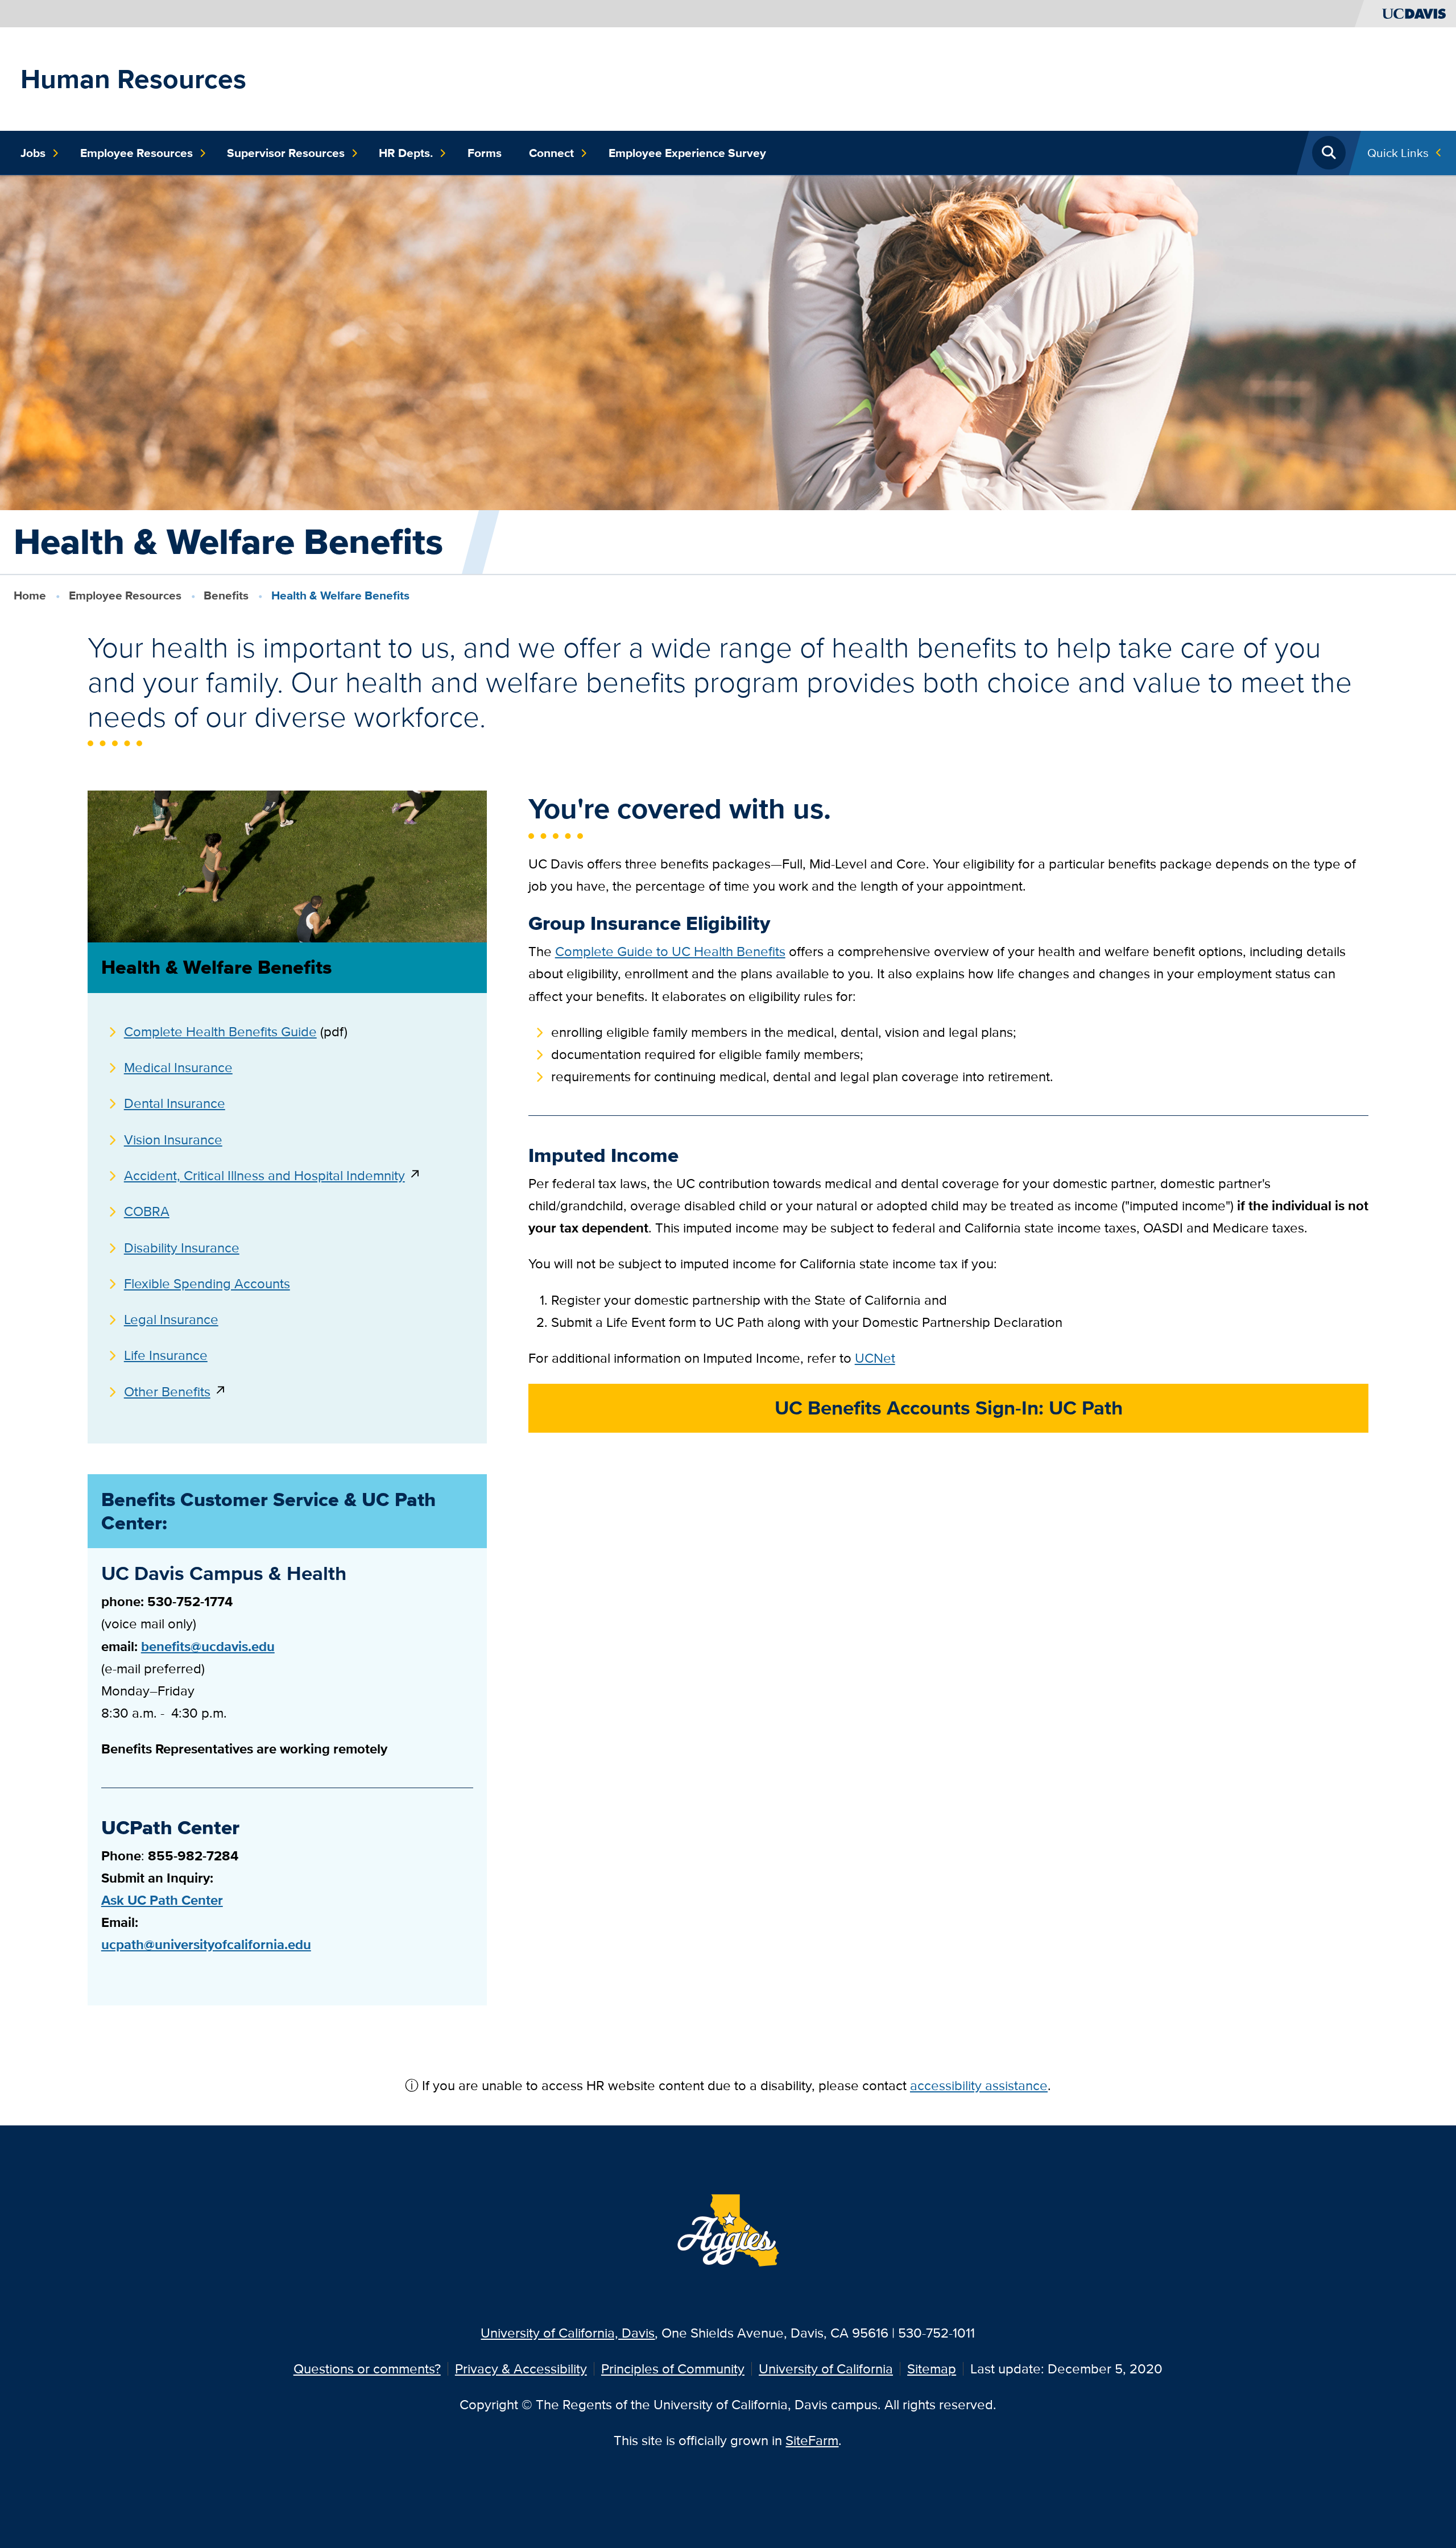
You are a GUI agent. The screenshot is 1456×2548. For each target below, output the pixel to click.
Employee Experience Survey (687, 153)
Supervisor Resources (286, 153)
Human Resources (133, 79)
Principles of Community (673, 2369)
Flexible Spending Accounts (207, 1283)
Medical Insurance (178, 1067)
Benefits (226, 595)
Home (30, 595)
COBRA (147, 1211)
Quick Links (1398, 153)
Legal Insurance (171, 1319)
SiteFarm (812, 2440)
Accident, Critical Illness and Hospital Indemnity (264, 1175)
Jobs (33, 153)
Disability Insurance (182, 1248)
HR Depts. (406, 153)
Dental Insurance (175, 1103)
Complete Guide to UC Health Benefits (670, 951)
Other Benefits (167, 1391)
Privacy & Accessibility (521, 2369)
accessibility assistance (979, 2085)
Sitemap (932, 2369)
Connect (551, 153)
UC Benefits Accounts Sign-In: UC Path (949, 1408)
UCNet (875, 1358)
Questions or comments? (367, 2369)
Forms (485, 153)
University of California (826, 2369)
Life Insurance (166, 1355)
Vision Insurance (173, 1139)
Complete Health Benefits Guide (220, 1031)
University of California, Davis (568, 2333)
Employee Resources (136, 153)
